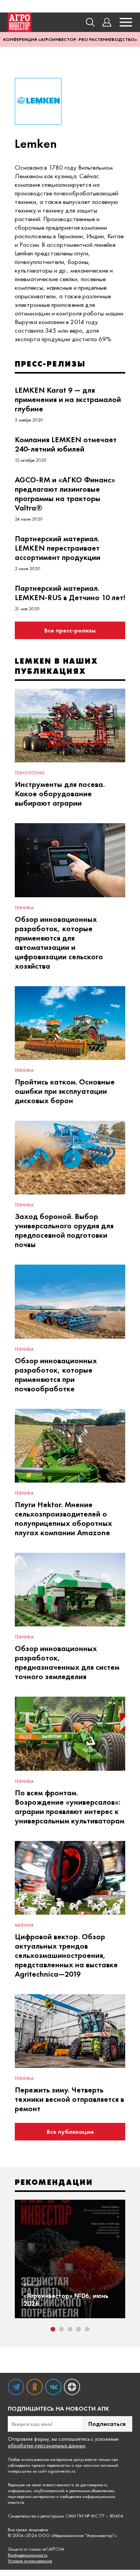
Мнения (24, 1925)
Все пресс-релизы (70, 630)
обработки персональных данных (46, 2445)
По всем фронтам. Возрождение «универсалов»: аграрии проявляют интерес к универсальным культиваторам (70, 1807)
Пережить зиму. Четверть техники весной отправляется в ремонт (69, 2099)
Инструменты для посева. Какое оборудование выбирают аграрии (60, 794)
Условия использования (30, 2561)
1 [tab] (53, 2329)
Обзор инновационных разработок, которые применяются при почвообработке (56, 1375)
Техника (24, 908)
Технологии (30, 773)
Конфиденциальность (28, 2555)
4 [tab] (79, 2329)
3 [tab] (70, 2329)
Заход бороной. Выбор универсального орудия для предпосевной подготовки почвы (64, 1230)
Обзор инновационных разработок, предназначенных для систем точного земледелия (67, 1662)
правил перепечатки (51, 2465)
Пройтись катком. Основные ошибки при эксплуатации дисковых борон (65, 1091)
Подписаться (107, 2424)
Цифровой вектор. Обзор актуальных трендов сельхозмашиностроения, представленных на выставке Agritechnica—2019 (66, 1955)
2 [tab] (61, 2329)
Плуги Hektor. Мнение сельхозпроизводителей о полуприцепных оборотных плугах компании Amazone (63, 1518)
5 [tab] (87, 2329)
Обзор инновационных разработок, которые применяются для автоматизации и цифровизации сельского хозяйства (59, 943)
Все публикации (70, 2132)
